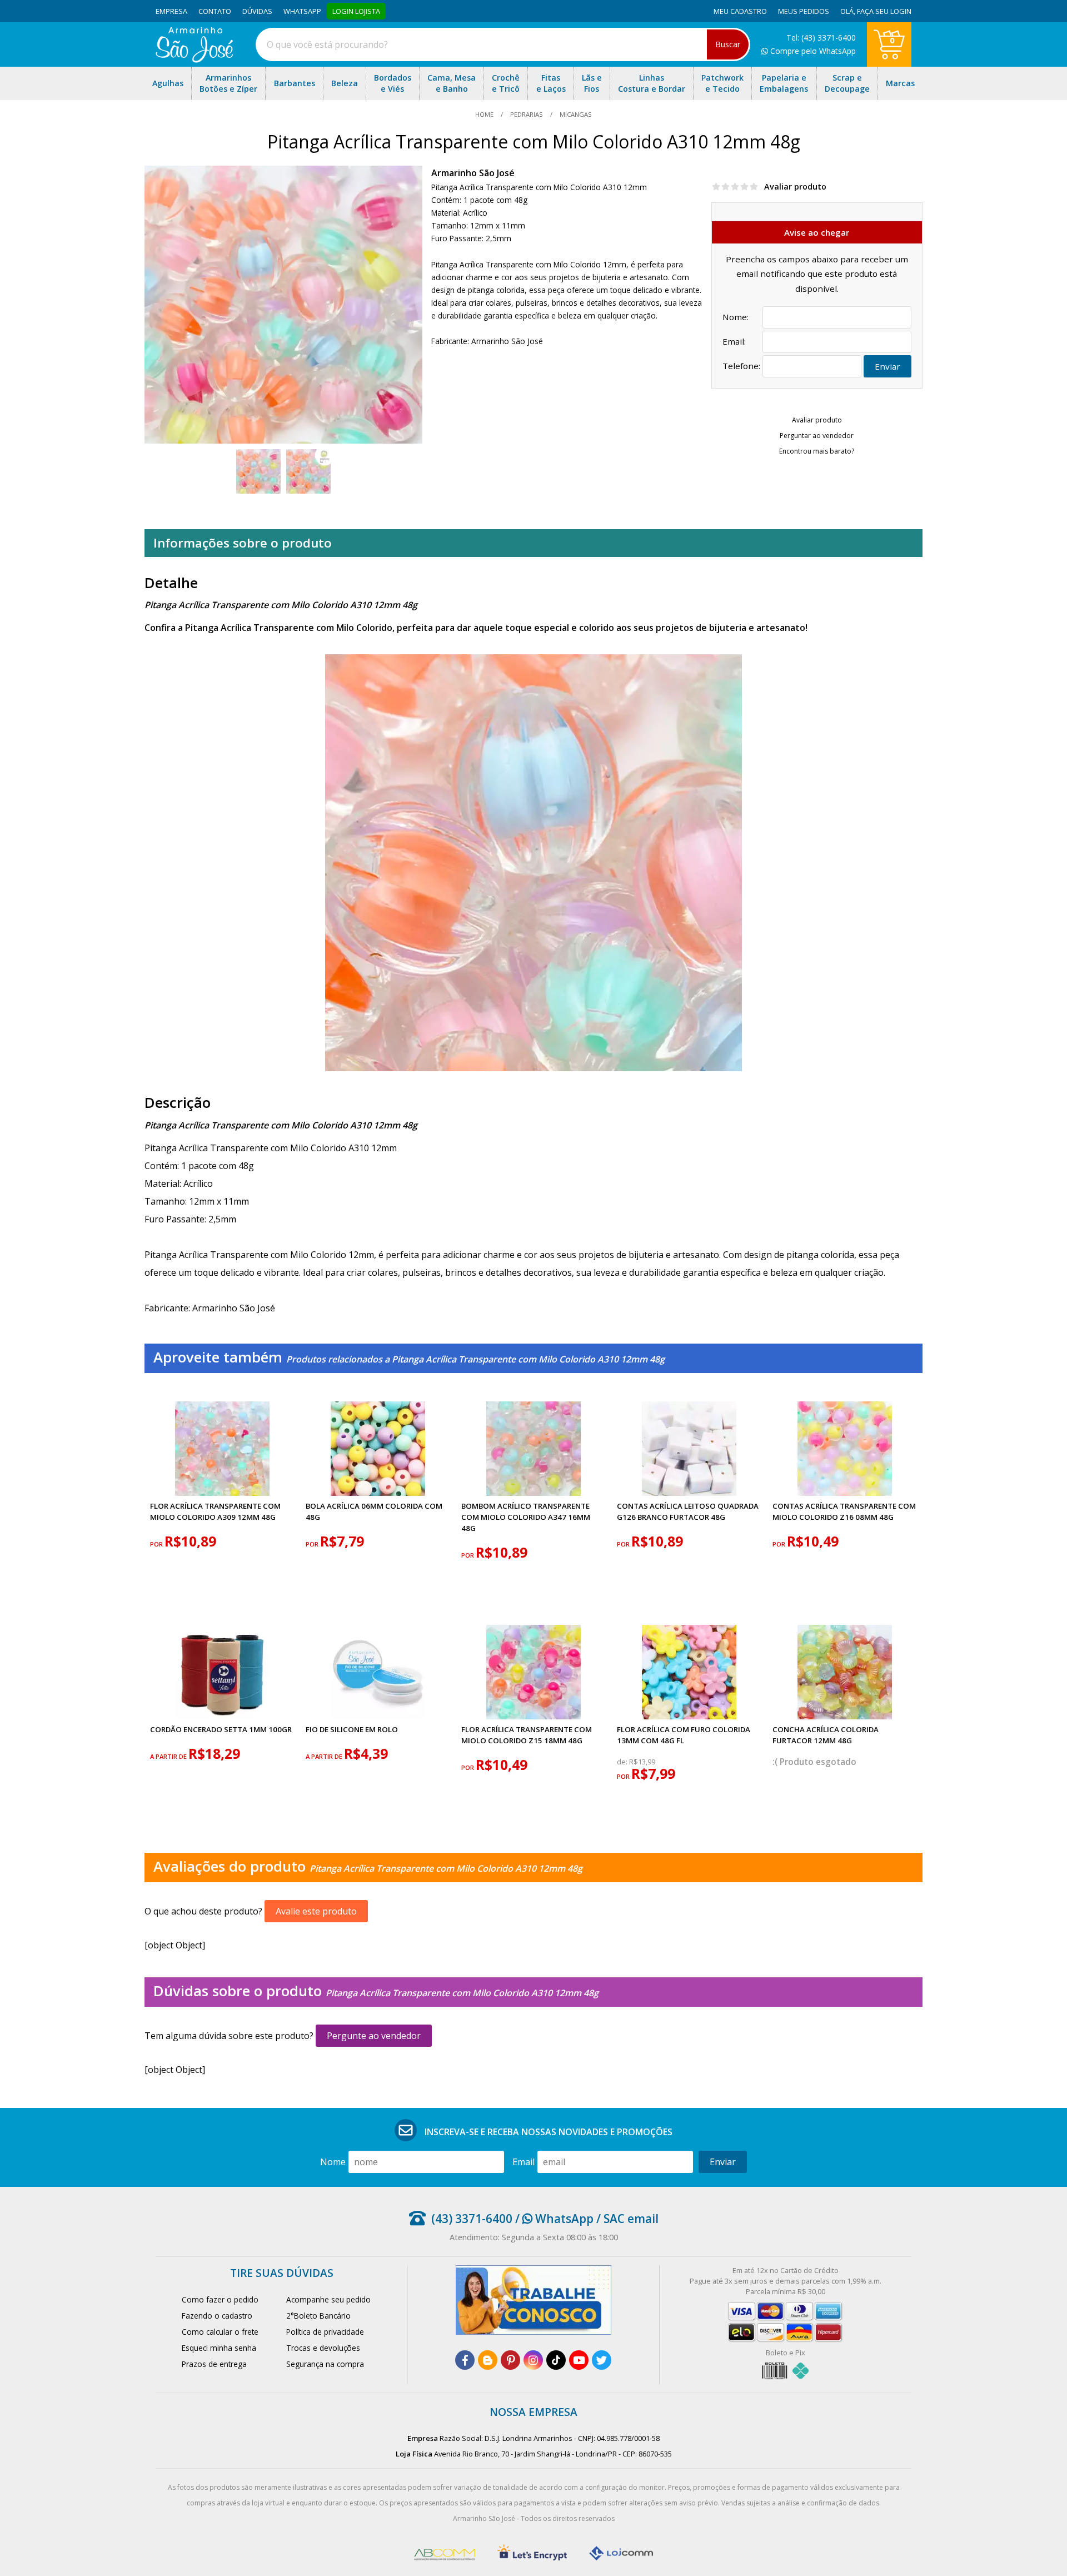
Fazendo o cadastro (217, 2316)
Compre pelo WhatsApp (812, 51)
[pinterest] (510, 2360)
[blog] (488, 2360)
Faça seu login (884, 11)
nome (333, 2162)
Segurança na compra (325, 2364)
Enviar (887, 366)
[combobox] (503, 44)
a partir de (169, 1756)
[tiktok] (556, 2360)
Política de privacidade (325, 2332)
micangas (575, 114)
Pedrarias (527, 114)
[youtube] (579, 2360)
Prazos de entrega (214, 2364)
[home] (194, 59)
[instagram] (533, 2360)
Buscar (728, 44)
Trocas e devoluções (323, 2348)
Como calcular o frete (220, 2332)
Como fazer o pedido (220, 2299)
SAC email (631, 2219)
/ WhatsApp (553, 2219)
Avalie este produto (316, 1911)
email (523, 2162)
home (485, 114)
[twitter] (602, 2360)
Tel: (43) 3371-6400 (821, 38)
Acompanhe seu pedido (328, 2299)
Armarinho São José (473, 173)
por (157, 1544)
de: (623, 1762)
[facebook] (465, 2360)
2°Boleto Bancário (318, 2316)
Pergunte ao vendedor (374, 2036)
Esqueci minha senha (219, 2348)
